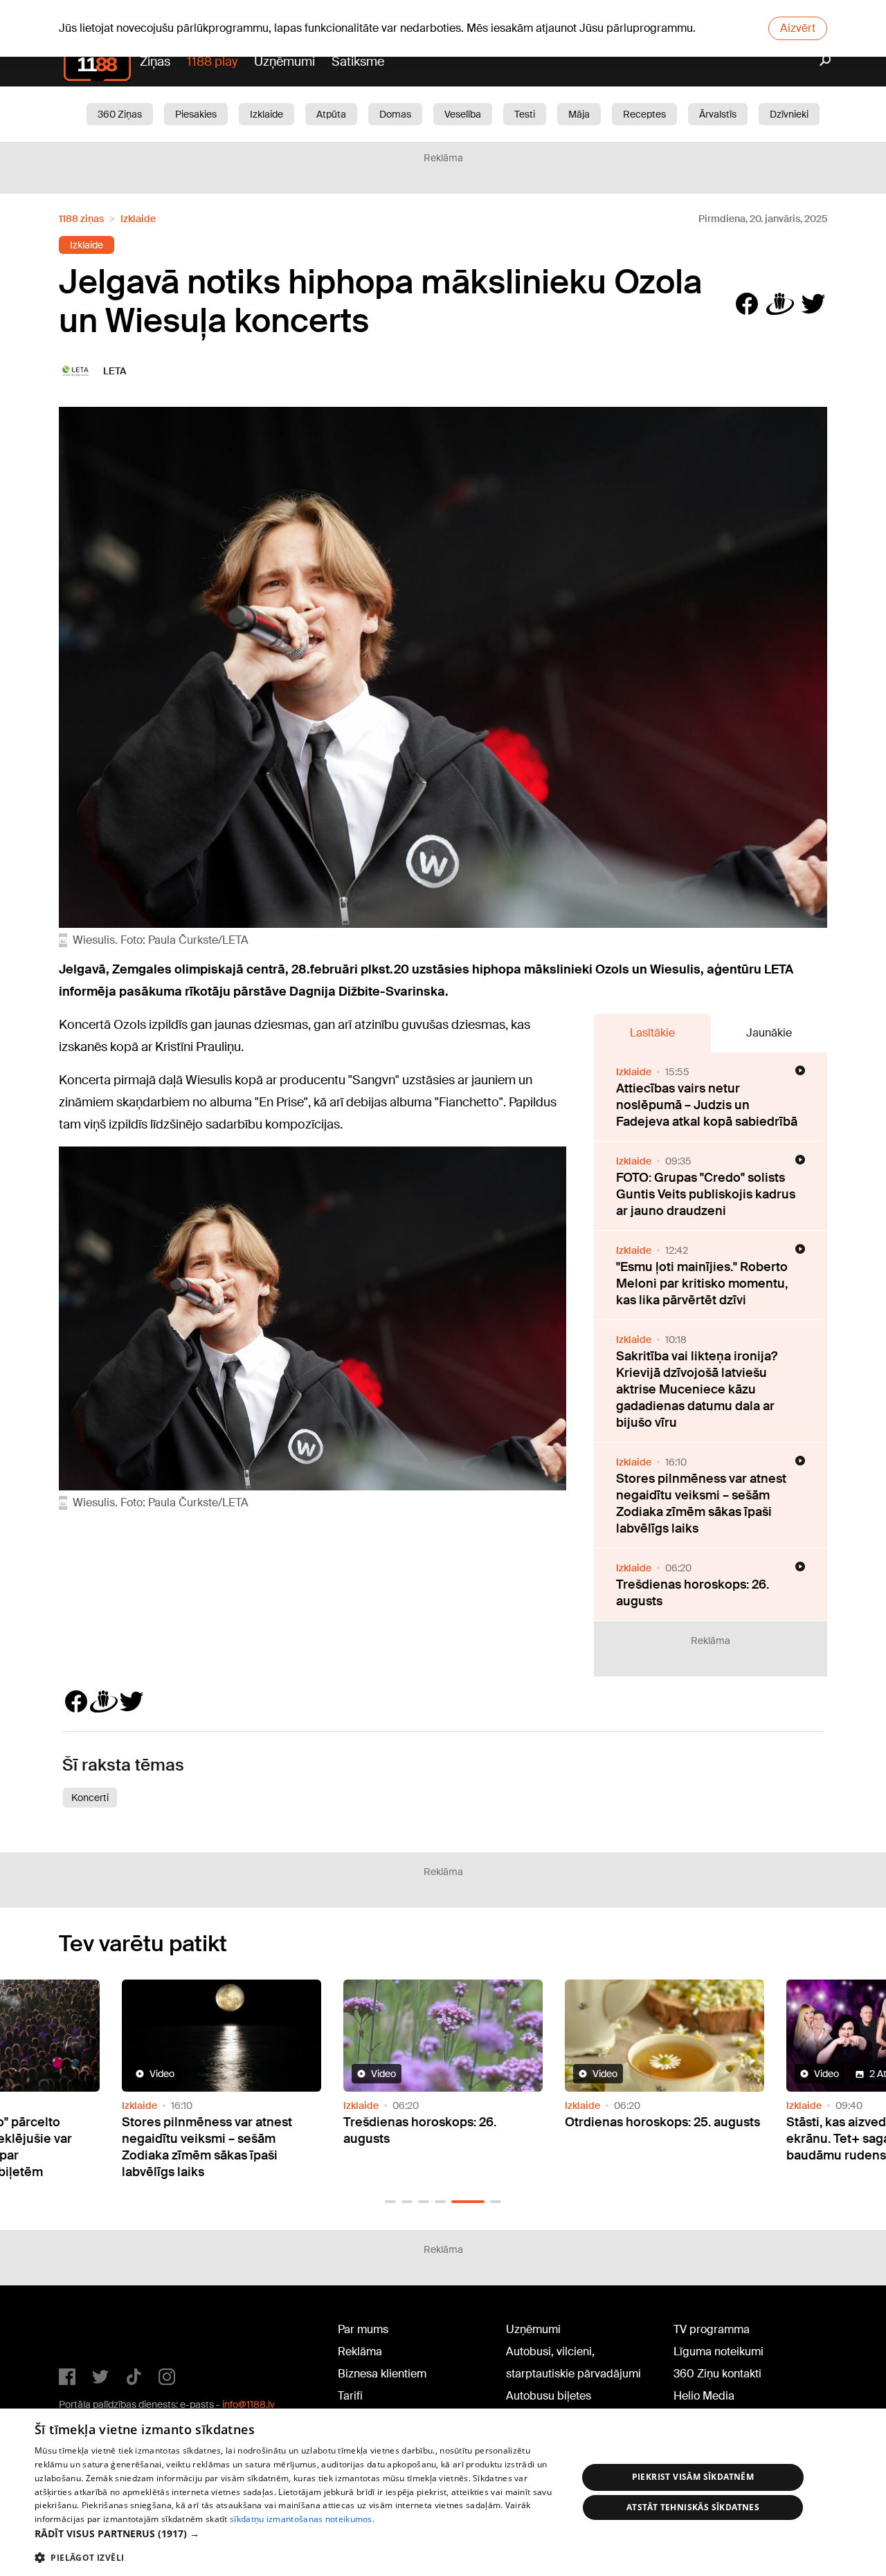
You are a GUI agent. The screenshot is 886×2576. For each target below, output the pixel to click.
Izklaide (266, 114)
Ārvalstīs (718, 114)
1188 (87, 2332)
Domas (395, 114)
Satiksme (358, 62)
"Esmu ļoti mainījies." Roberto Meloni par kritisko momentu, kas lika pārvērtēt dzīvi (702, 1284)
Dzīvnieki (789, 114)
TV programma (712, 2329)
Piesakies (196, 114)
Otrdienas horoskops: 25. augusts (662, 2122)
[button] (390, 2202)
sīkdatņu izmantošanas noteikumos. (302, 2519)
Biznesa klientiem (382, 2374)
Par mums (363, 2329)
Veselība (463, 114)
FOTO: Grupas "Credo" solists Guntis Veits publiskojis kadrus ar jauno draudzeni (706, 1194)
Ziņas (155, 62)
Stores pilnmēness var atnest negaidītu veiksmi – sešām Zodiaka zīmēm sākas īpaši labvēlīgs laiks (701, 1504)
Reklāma (360, 2351)
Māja (579, 114)
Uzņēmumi (284, 62)
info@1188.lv (248, 2404)
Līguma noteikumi (718, 2351)
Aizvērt (798, 28)
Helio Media (704, 2396)
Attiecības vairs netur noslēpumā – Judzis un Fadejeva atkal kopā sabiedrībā (707, 1105)
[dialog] (443, 2492)
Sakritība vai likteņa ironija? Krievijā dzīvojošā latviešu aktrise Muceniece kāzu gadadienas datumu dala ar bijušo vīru (697, 1389)
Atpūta (331, 114)
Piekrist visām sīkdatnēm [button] (693, 2477)
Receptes (644, 114)
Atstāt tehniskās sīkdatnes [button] (693, 2507)
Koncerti (90, 1798)
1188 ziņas (81, 219)
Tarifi (350, 2396)
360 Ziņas (120, 114)
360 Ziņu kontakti (717, 2374)
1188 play (212, 62)
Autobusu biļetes (549, 2396)
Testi (525, 114)
